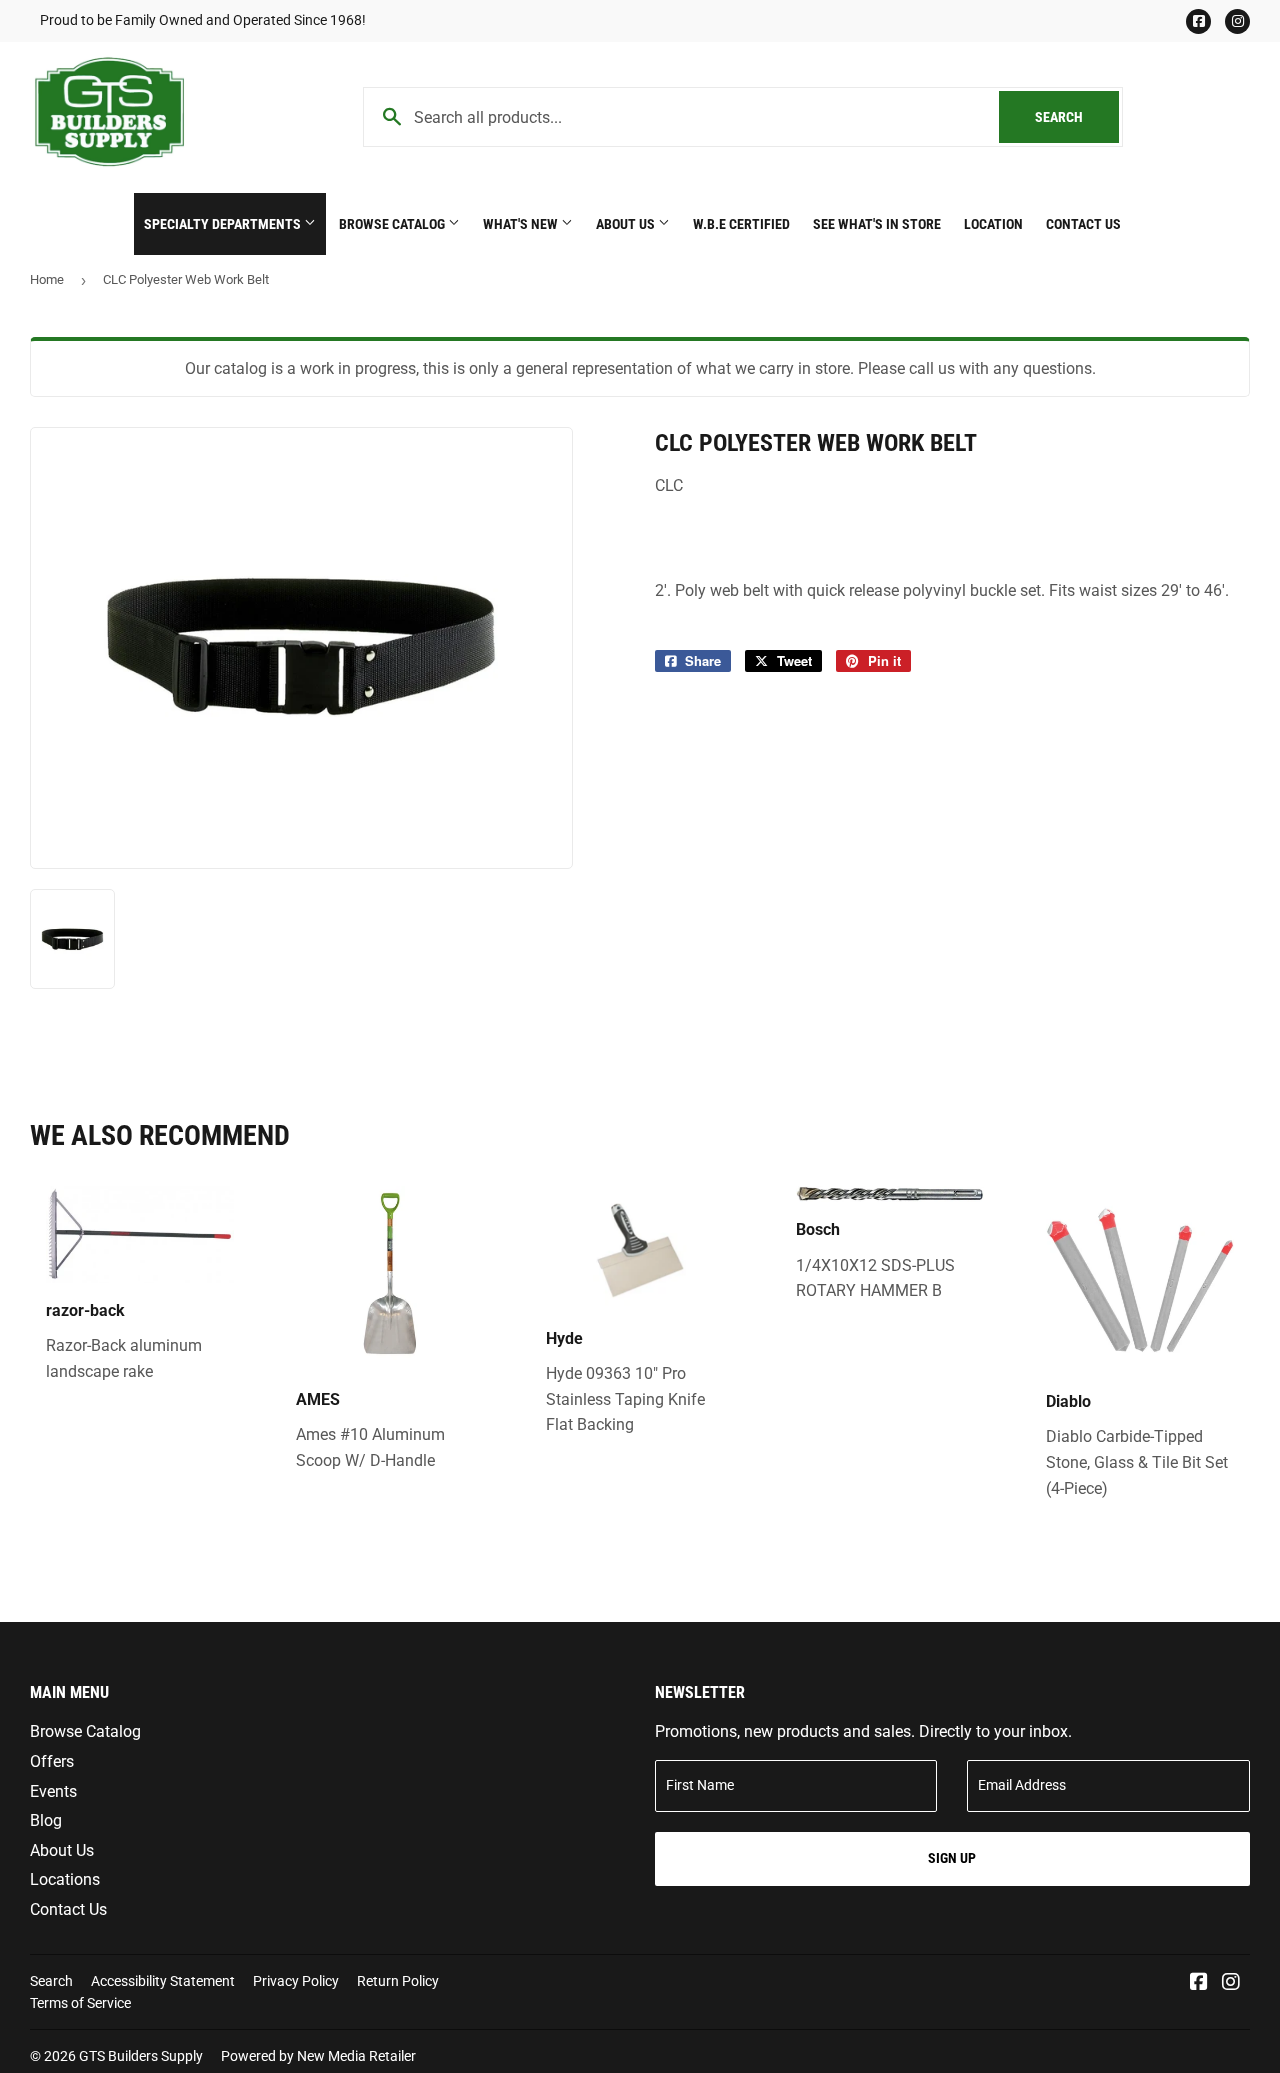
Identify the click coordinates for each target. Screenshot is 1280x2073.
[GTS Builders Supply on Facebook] (1199, 1983)
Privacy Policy (296, 1981)
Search (1077, 117)
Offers (52, 1761)
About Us (627, 224)
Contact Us (1083, 224)
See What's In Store (877, 224)
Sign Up (952, 1858)
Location (993, 224)
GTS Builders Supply (141, 2056)
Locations (65, 1879)
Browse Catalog (393, 224)
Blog (46, 1820)
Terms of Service (80, 2003)
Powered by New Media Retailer (318, 2056)
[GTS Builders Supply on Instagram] (1231, 1983)
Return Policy (398, 1981)
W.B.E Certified (741, 224)
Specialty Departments (224, 224)
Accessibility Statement (163, 1981)
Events (53, 1791)
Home (47, 279)
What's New (522, 224)
